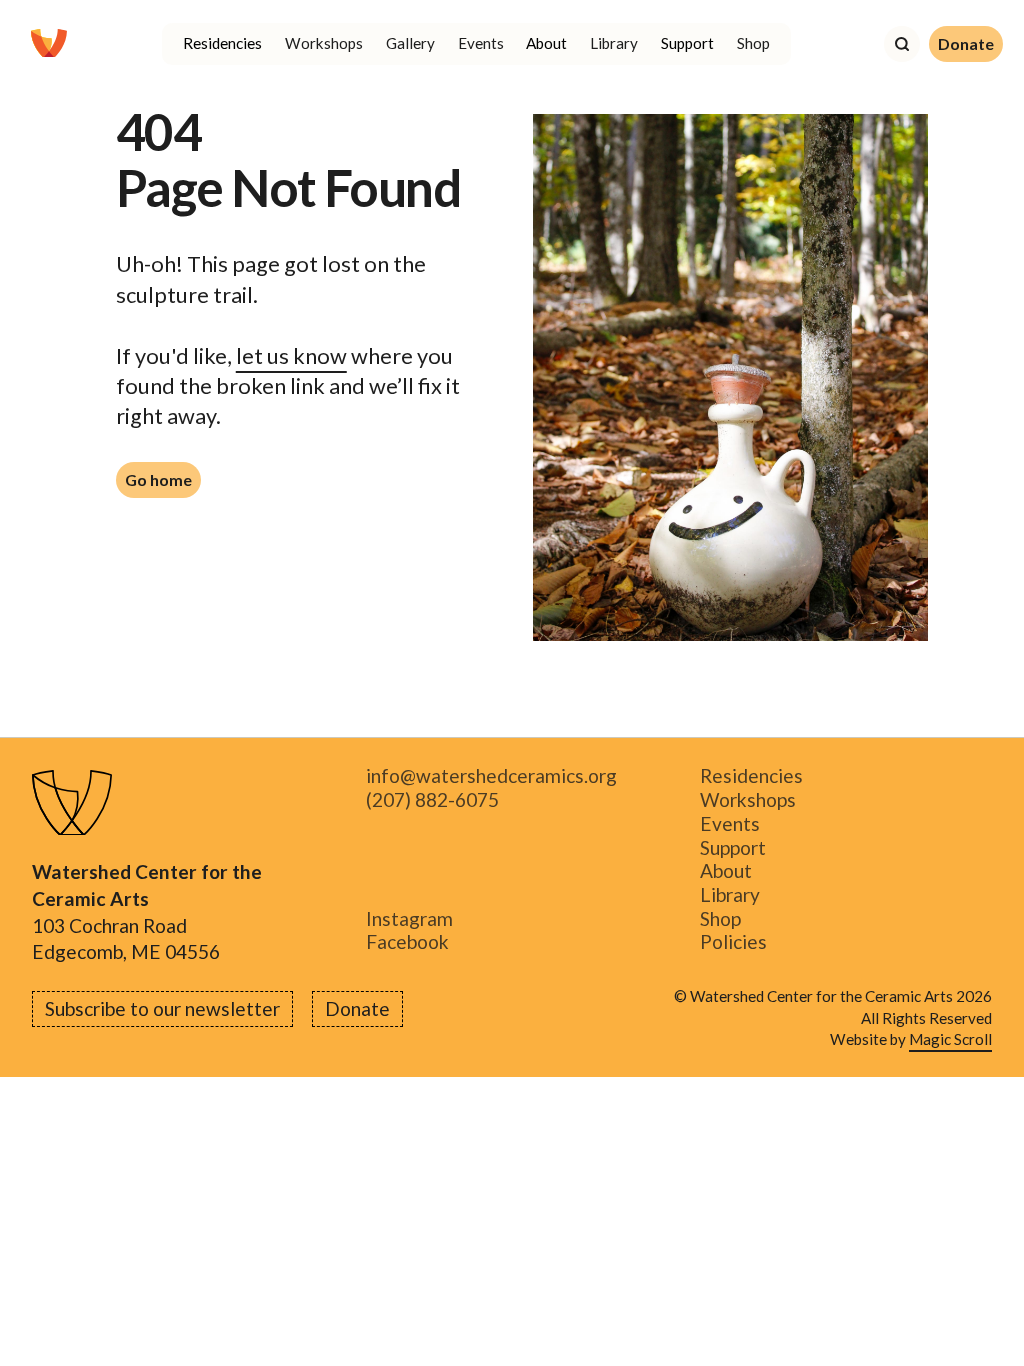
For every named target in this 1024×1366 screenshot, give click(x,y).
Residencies (751, 777)
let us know (291, 356)
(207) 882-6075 (432, 800)
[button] (223, 44)
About (726, 872)
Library (614, 43)
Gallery (410, 43)
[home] (49, 44)
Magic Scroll (950, 1039)
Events (481, 43)
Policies (733, 943)
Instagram (409, 919)
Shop (753, 43)
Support (733, 848)
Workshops (324, 43)
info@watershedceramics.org (491, 777)
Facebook (407, 943)
